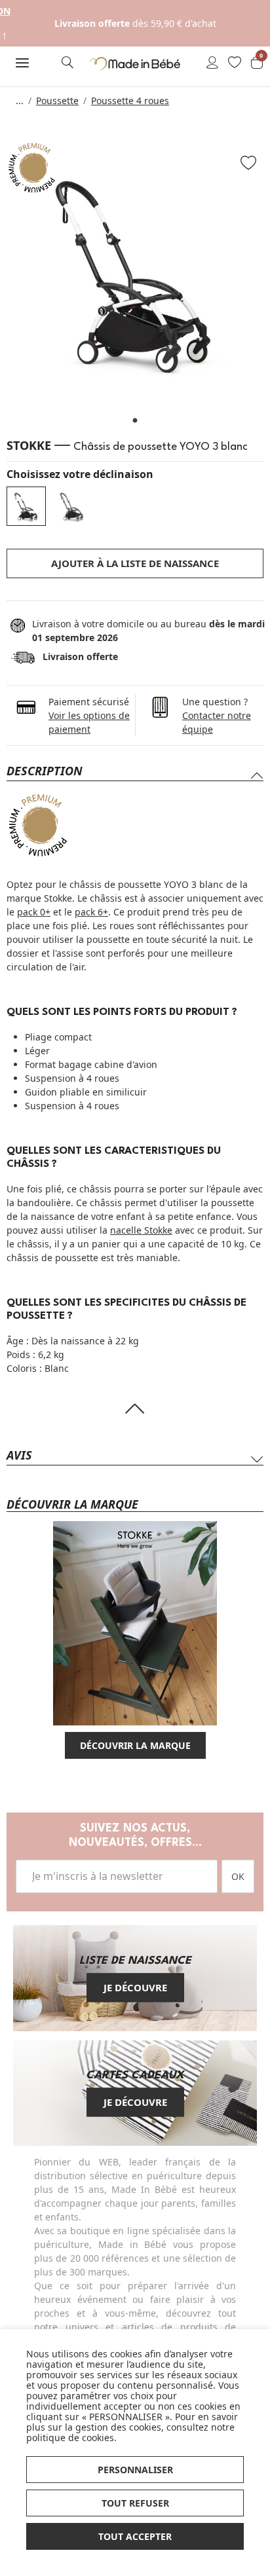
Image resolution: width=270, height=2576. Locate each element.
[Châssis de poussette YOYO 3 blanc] (26, 506)
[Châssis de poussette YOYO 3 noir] (72, 506)
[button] (23, 63)
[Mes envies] (235, 64)
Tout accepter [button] (135, 2536)
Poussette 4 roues (130, 101)
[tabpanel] (135, 270)
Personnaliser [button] (135, 2470)
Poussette (57, 101)
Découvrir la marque (135, 1745)
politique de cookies (70, 2438)
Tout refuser (135, 2503)
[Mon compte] (212, 64)
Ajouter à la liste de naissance (135, 563)
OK (238, 1876)
